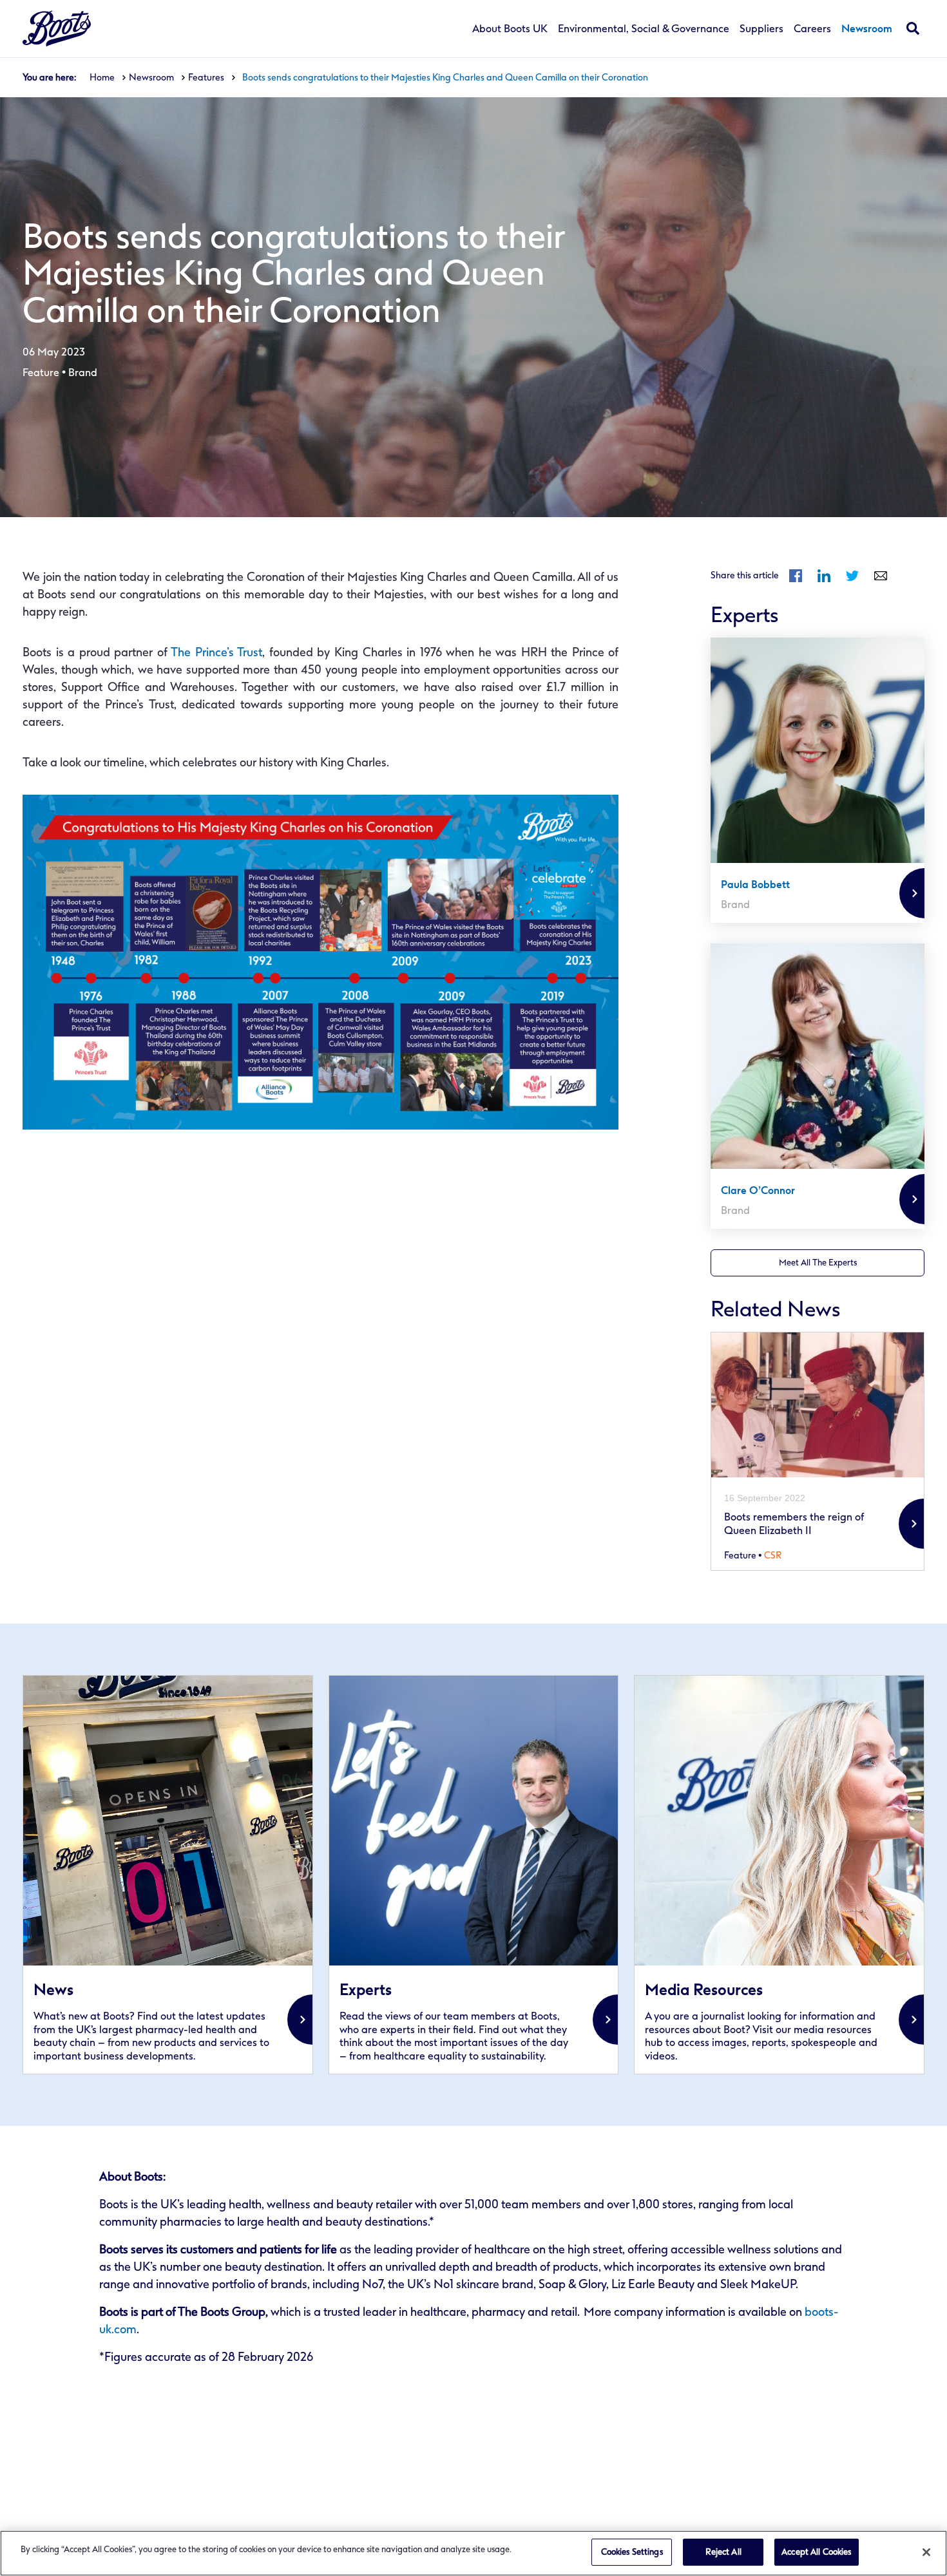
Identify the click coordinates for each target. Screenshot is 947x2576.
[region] (473, 2553)
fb (796, 576)
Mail (881, 576)
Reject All (723, 2552)
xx (168, 1875)
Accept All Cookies (816, 2552)
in (824, 576)
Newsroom (867, 29)
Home (102, 78)
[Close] (926, 2552)
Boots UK (57, 29)
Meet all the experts (818, 1263)
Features (206, 78)
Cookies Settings (632, 2552)
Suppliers (761, 29)
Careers (812, 29)
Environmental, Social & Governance (644, 29)
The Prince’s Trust (216, 652)
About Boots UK (510, 29)
